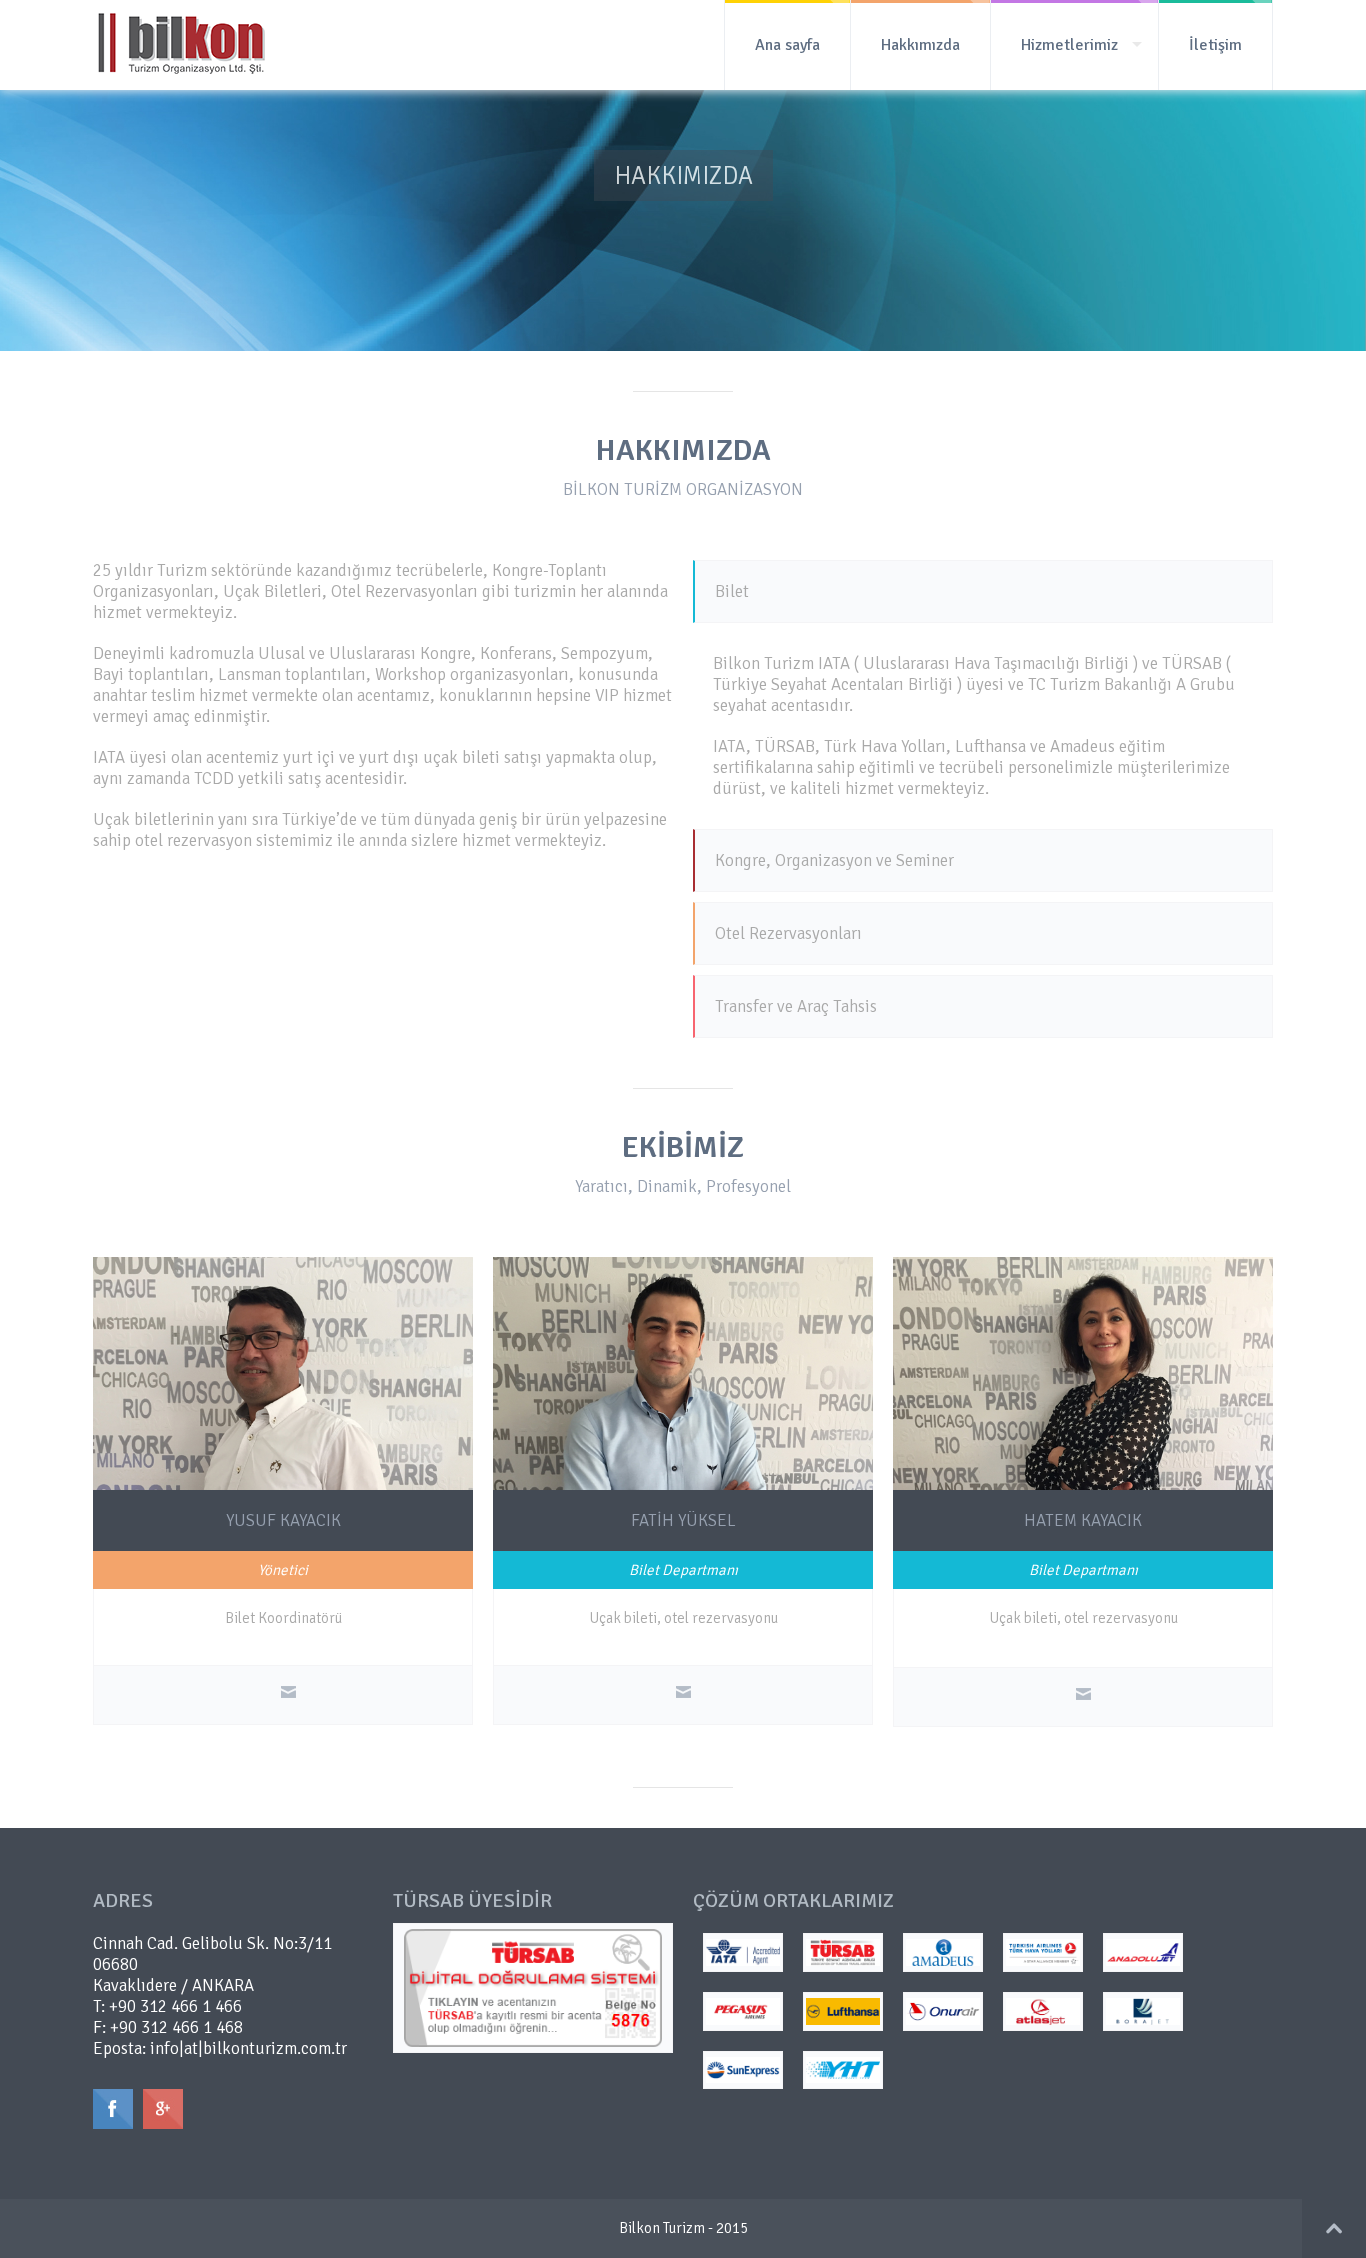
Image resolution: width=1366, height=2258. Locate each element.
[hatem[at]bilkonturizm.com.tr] (1083, 1697)
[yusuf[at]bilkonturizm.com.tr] (288, 1695)
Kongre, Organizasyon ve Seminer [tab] (834, 860)
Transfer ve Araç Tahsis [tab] (796, 1006)
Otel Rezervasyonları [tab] (788, 933)
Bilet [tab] (732, 591)
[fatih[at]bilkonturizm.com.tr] (683, 1695)
